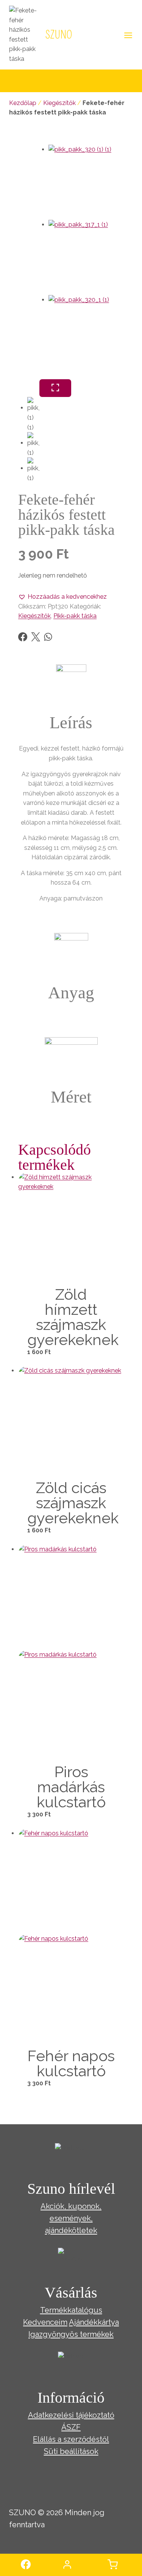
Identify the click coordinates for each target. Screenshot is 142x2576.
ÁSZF (71, 2427)
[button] (62, 597)
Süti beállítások (71, 2451)
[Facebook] (23, 637)
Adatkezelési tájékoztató (71, 2415)
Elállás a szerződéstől (71, 2439)
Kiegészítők (59, 103)
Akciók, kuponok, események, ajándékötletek (71, 2218)
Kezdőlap (23, 103)
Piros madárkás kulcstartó (71, 1787)
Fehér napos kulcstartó (71, 2063)
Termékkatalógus (71, 2310)
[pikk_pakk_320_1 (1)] (86, 333)
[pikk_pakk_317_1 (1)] (86, 257)
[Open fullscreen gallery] (55, 388)
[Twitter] (36, 637)
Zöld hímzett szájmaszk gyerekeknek (73, 1317)
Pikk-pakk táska (75, 616)
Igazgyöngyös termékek (71, 2334)
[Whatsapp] (48, 637)
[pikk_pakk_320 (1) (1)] (86, 182)
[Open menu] (127, 35)
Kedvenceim (45, 2322)
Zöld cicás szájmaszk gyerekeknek (73, 1503)
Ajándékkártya (94, 2322)
